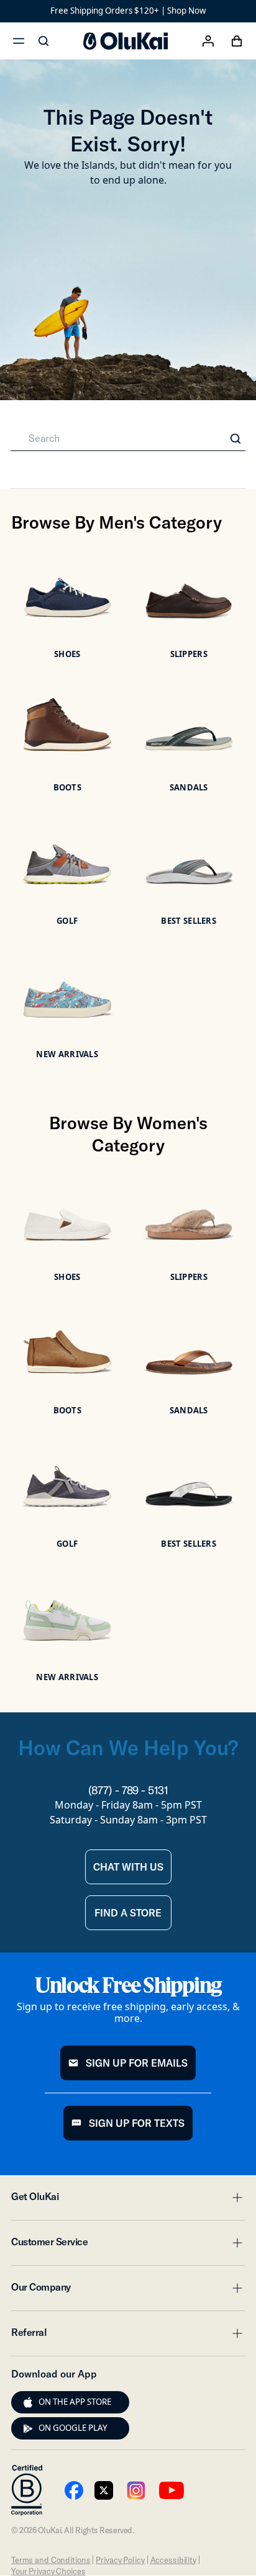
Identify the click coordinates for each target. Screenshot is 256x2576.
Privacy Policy (120, 2560)
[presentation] (28, 2402)
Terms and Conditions (51, 2560)
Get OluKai (128, 2200)
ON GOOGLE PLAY (73, 2428)
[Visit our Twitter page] (104, 2490)
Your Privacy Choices (48, 2571)
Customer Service (128, 2245)
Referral (128, 2336)
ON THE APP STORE (75, 2402)
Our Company (128, 2291)
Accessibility (173, 2560)
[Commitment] (27, 2490)
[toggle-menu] (235, 2198)
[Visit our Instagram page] (136, 2490)
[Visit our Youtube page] (74, 2490)
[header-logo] (126, 41)
